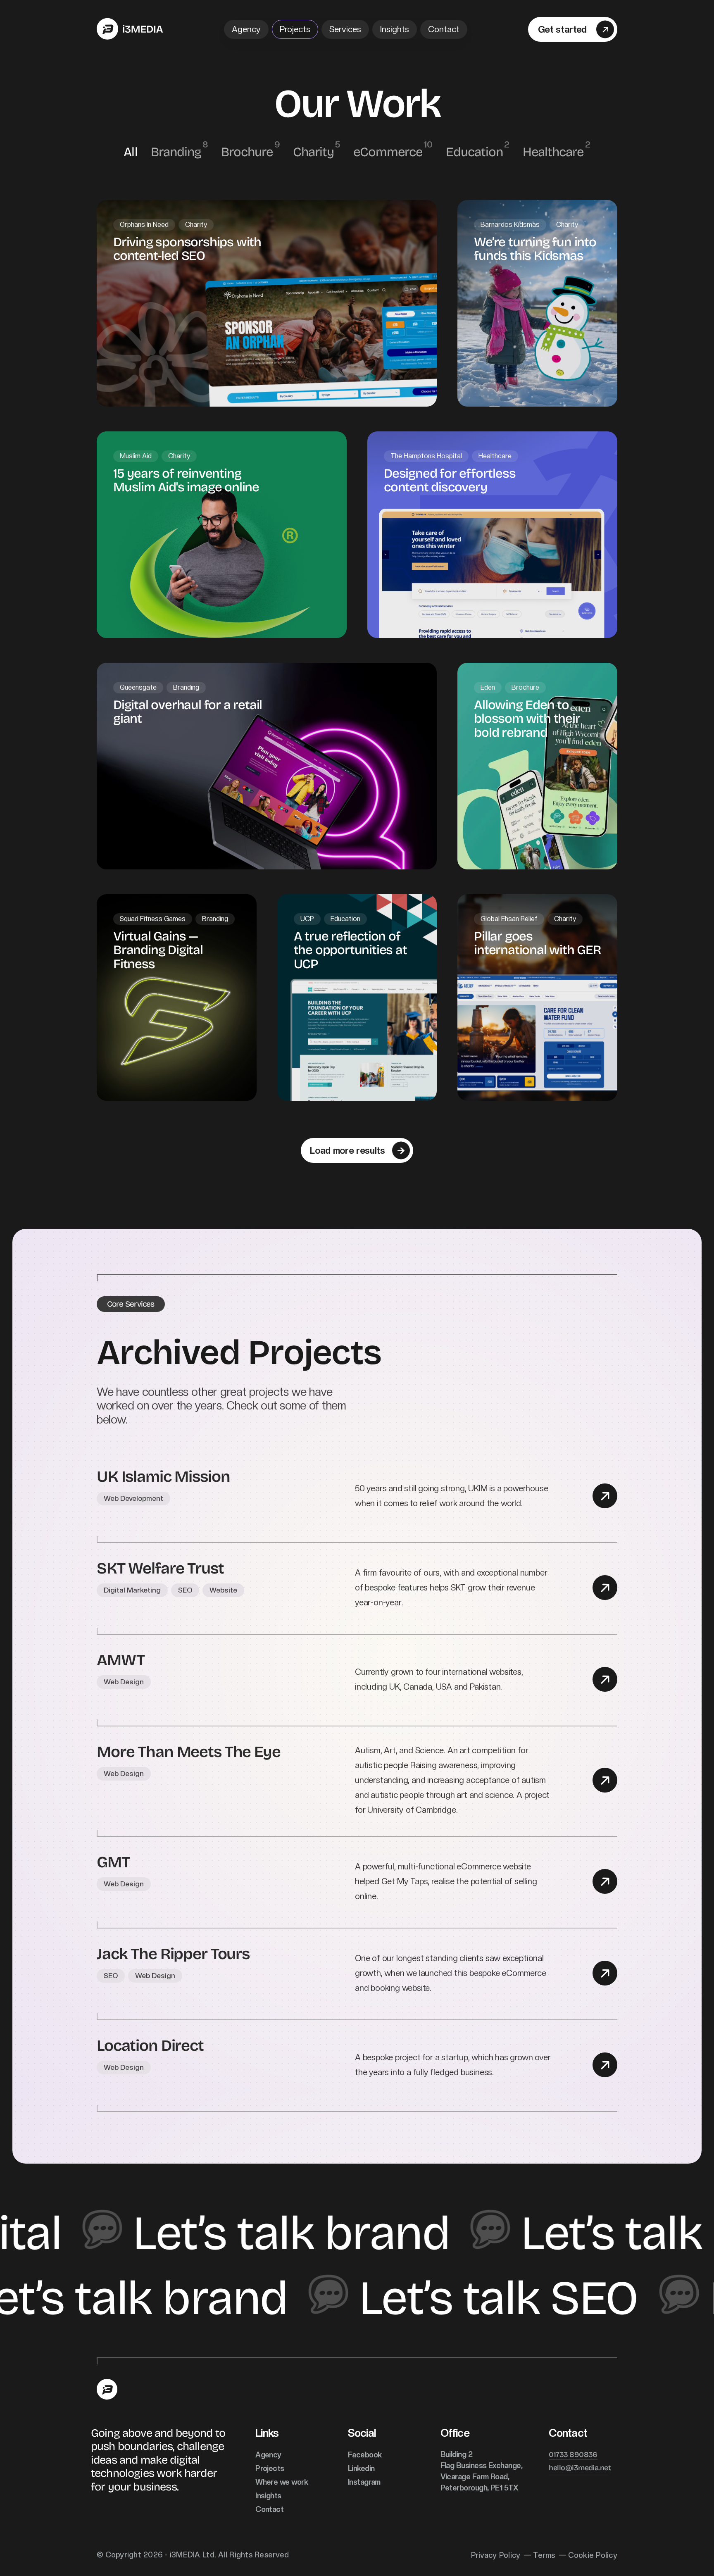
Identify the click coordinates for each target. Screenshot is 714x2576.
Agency (246, 29)
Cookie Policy (593, 2555)
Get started (562, 29)
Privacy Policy (496, 2555)
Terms (544, 2555)
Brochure (247, 151)
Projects (295, 29)
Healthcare (553, 152)
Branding (176, 151)
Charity (313, 151)
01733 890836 (573, 2454)
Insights (395, 29)
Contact (444, 29)
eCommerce (388, 151)
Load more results (347, 1150)
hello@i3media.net (580, 2467)
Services (345, 29)
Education (474, 151)
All (130, 151)
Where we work (282, 2482)
